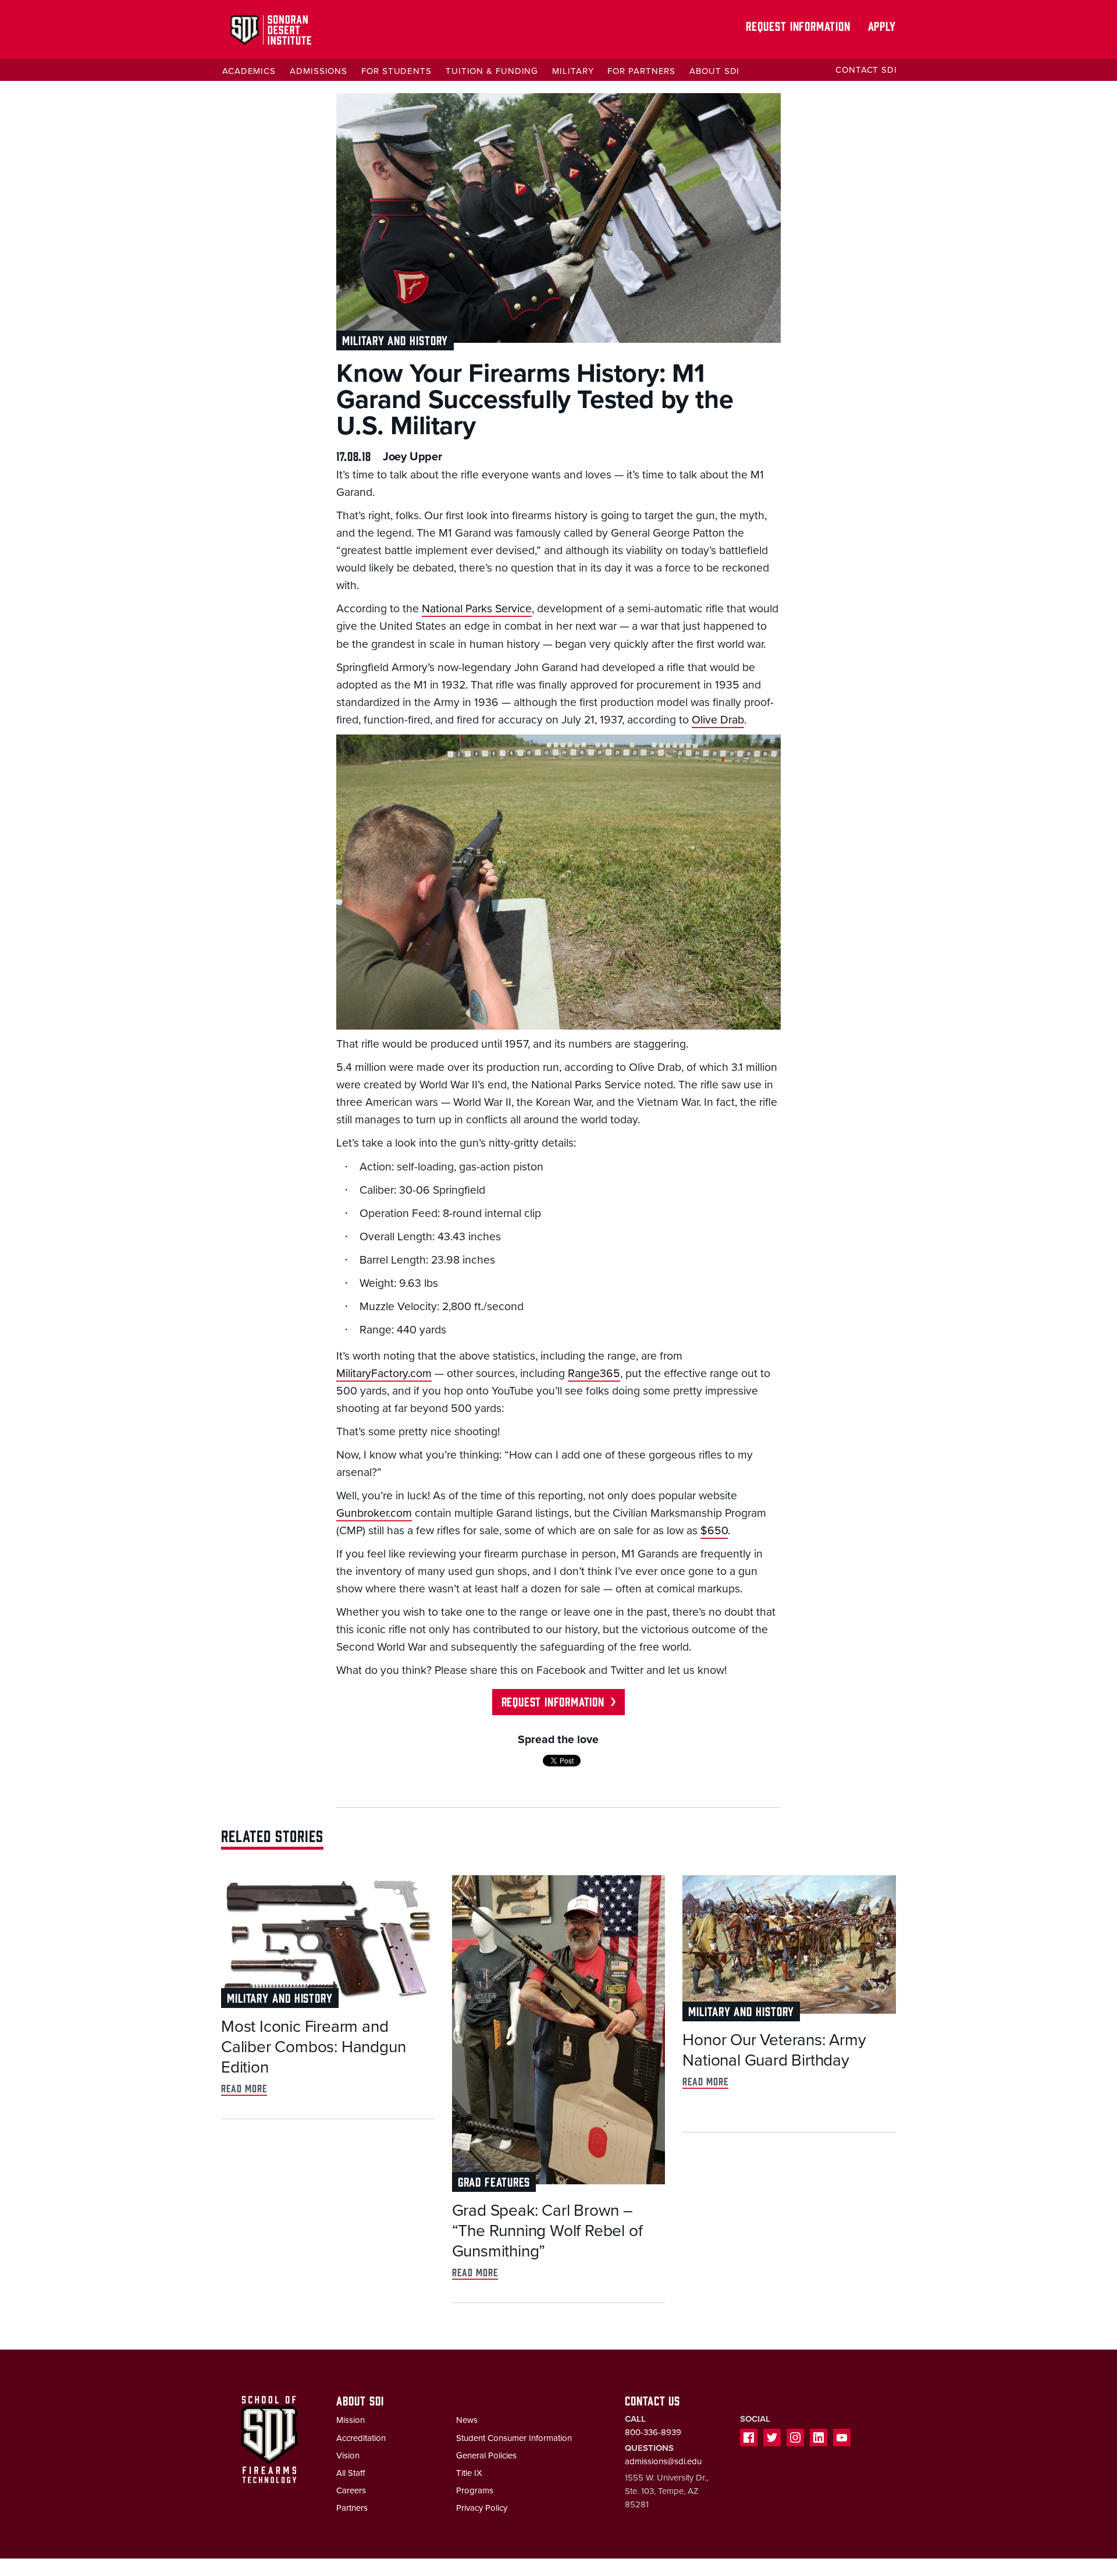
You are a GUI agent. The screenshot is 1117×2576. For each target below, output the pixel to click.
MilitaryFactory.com (384, 1374)
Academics (249, 71)
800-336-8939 (653, 2432)
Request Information (798, 25)
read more (244, 2088)
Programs (475, 2490)
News (467, 2420)
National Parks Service (477, 609)
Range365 (594, 1374)
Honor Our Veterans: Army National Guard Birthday (774, 2050)
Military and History (395, 340)
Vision (348, 2456)
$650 (714, 1531)
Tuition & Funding (492, 71)
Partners (352, 2508)
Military (573, 71)
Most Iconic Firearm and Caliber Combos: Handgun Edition (313, 2047)
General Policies (486, 2456)
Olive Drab (718, 720)
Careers (351, 2490)
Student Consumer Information (514, 2438)
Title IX (469, 2473)
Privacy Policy (482, 2508)
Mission (351, 2420)
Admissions (319, 71)
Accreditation (361, 2438)
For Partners (641, 71)
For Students (396, 71)
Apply (882, 25)
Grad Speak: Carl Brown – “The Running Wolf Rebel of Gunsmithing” (547, 2231)
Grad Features (494, 2181)
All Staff (351, 2473)
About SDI (714, 71)
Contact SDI (866, 70)
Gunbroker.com (374, 1513)
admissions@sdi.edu (663, 2461)
